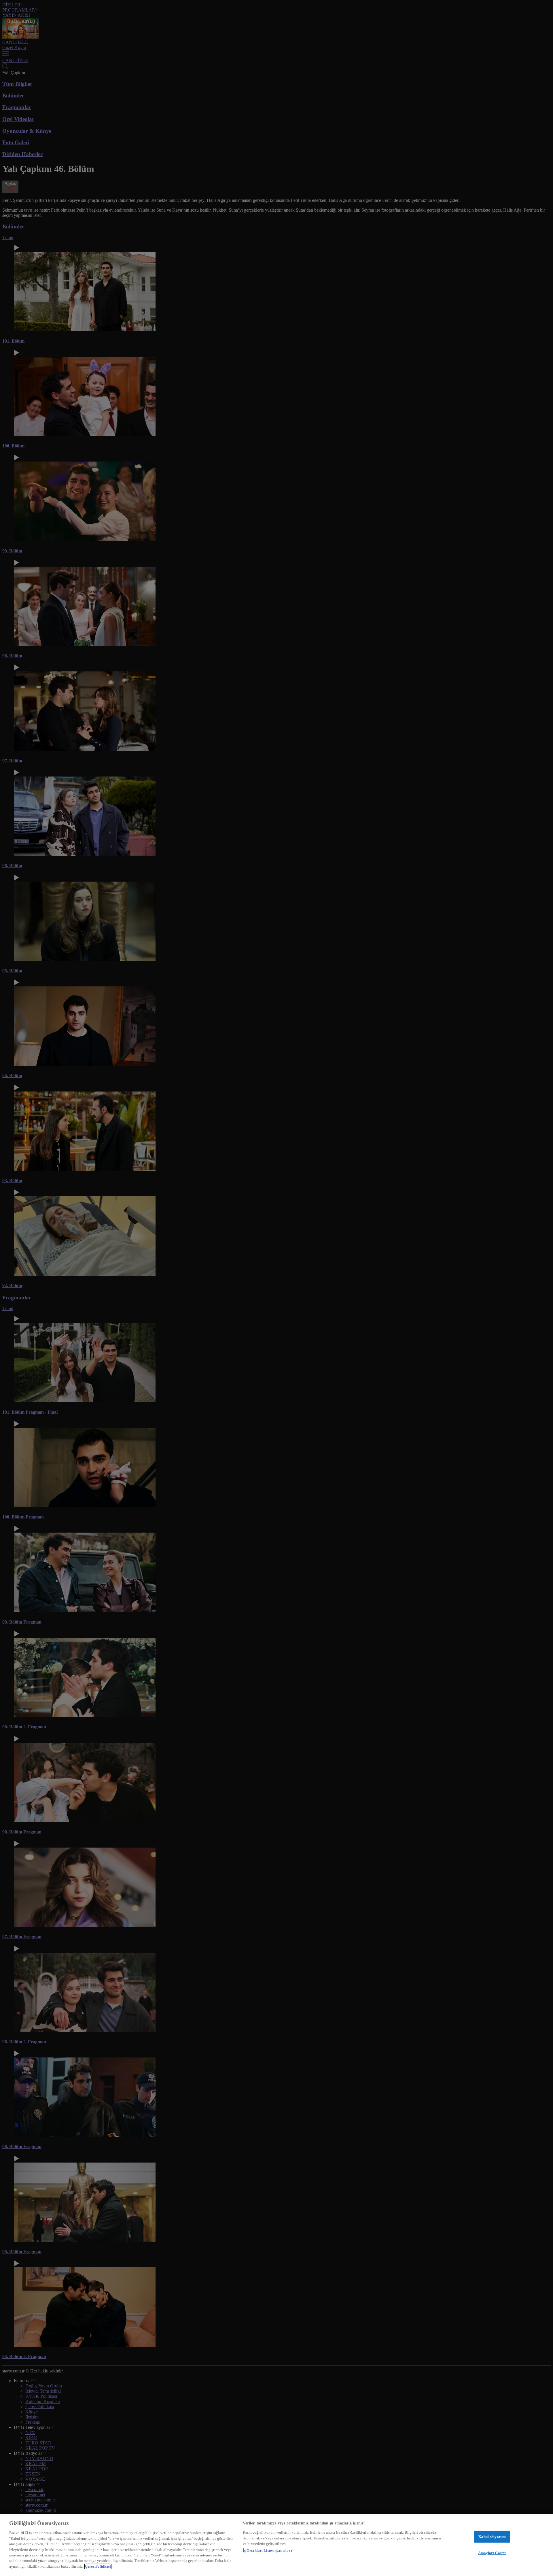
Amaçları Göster (492, 2553)
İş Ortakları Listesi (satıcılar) (267, 2551)
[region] (276, 2545)
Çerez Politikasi (98, 2566)
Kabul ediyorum (492, 2537)
